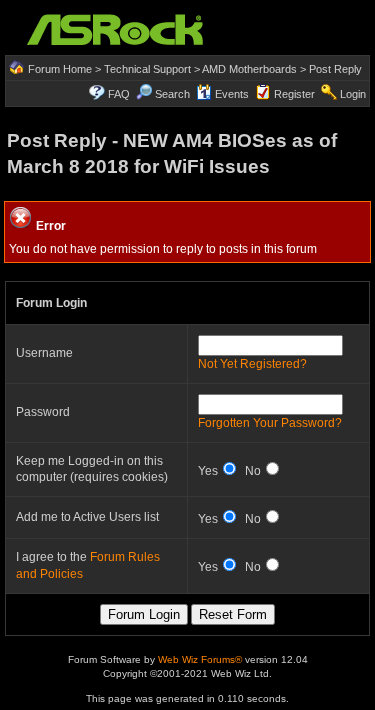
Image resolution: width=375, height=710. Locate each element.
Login (353, 94)
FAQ (119, 94)
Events (232, 94)
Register (294, 94)
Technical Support (147, 69)
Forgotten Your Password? (270, 423)
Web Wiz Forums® (200, 659)
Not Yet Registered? (252, 364)
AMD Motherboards (249, 69)
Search (172, 94)
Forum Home (60, 69)
